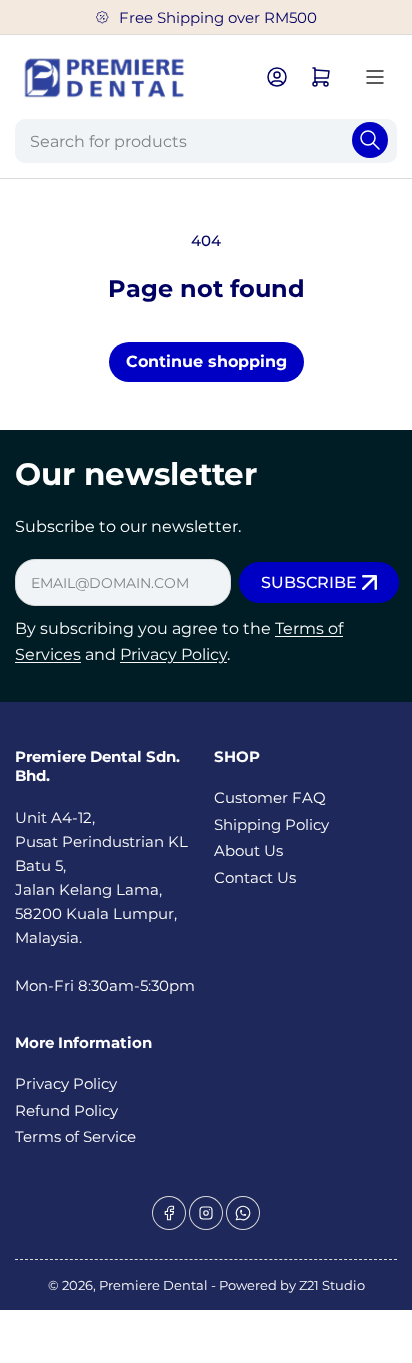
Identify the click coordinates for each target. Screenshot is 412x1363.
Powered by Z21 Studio (292, 1285)
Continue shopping (206, 361)
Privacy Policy (173, 654)
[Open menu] (375, 77)
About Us (248, 850)
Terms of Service (75, 1136)
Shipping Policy (271, 824)
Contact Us (255, 877)
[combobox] (206, 141)
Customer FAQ (270, 797)
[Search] (370, 140)
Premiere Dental (155, 1285)
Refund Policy (66, 1110)
